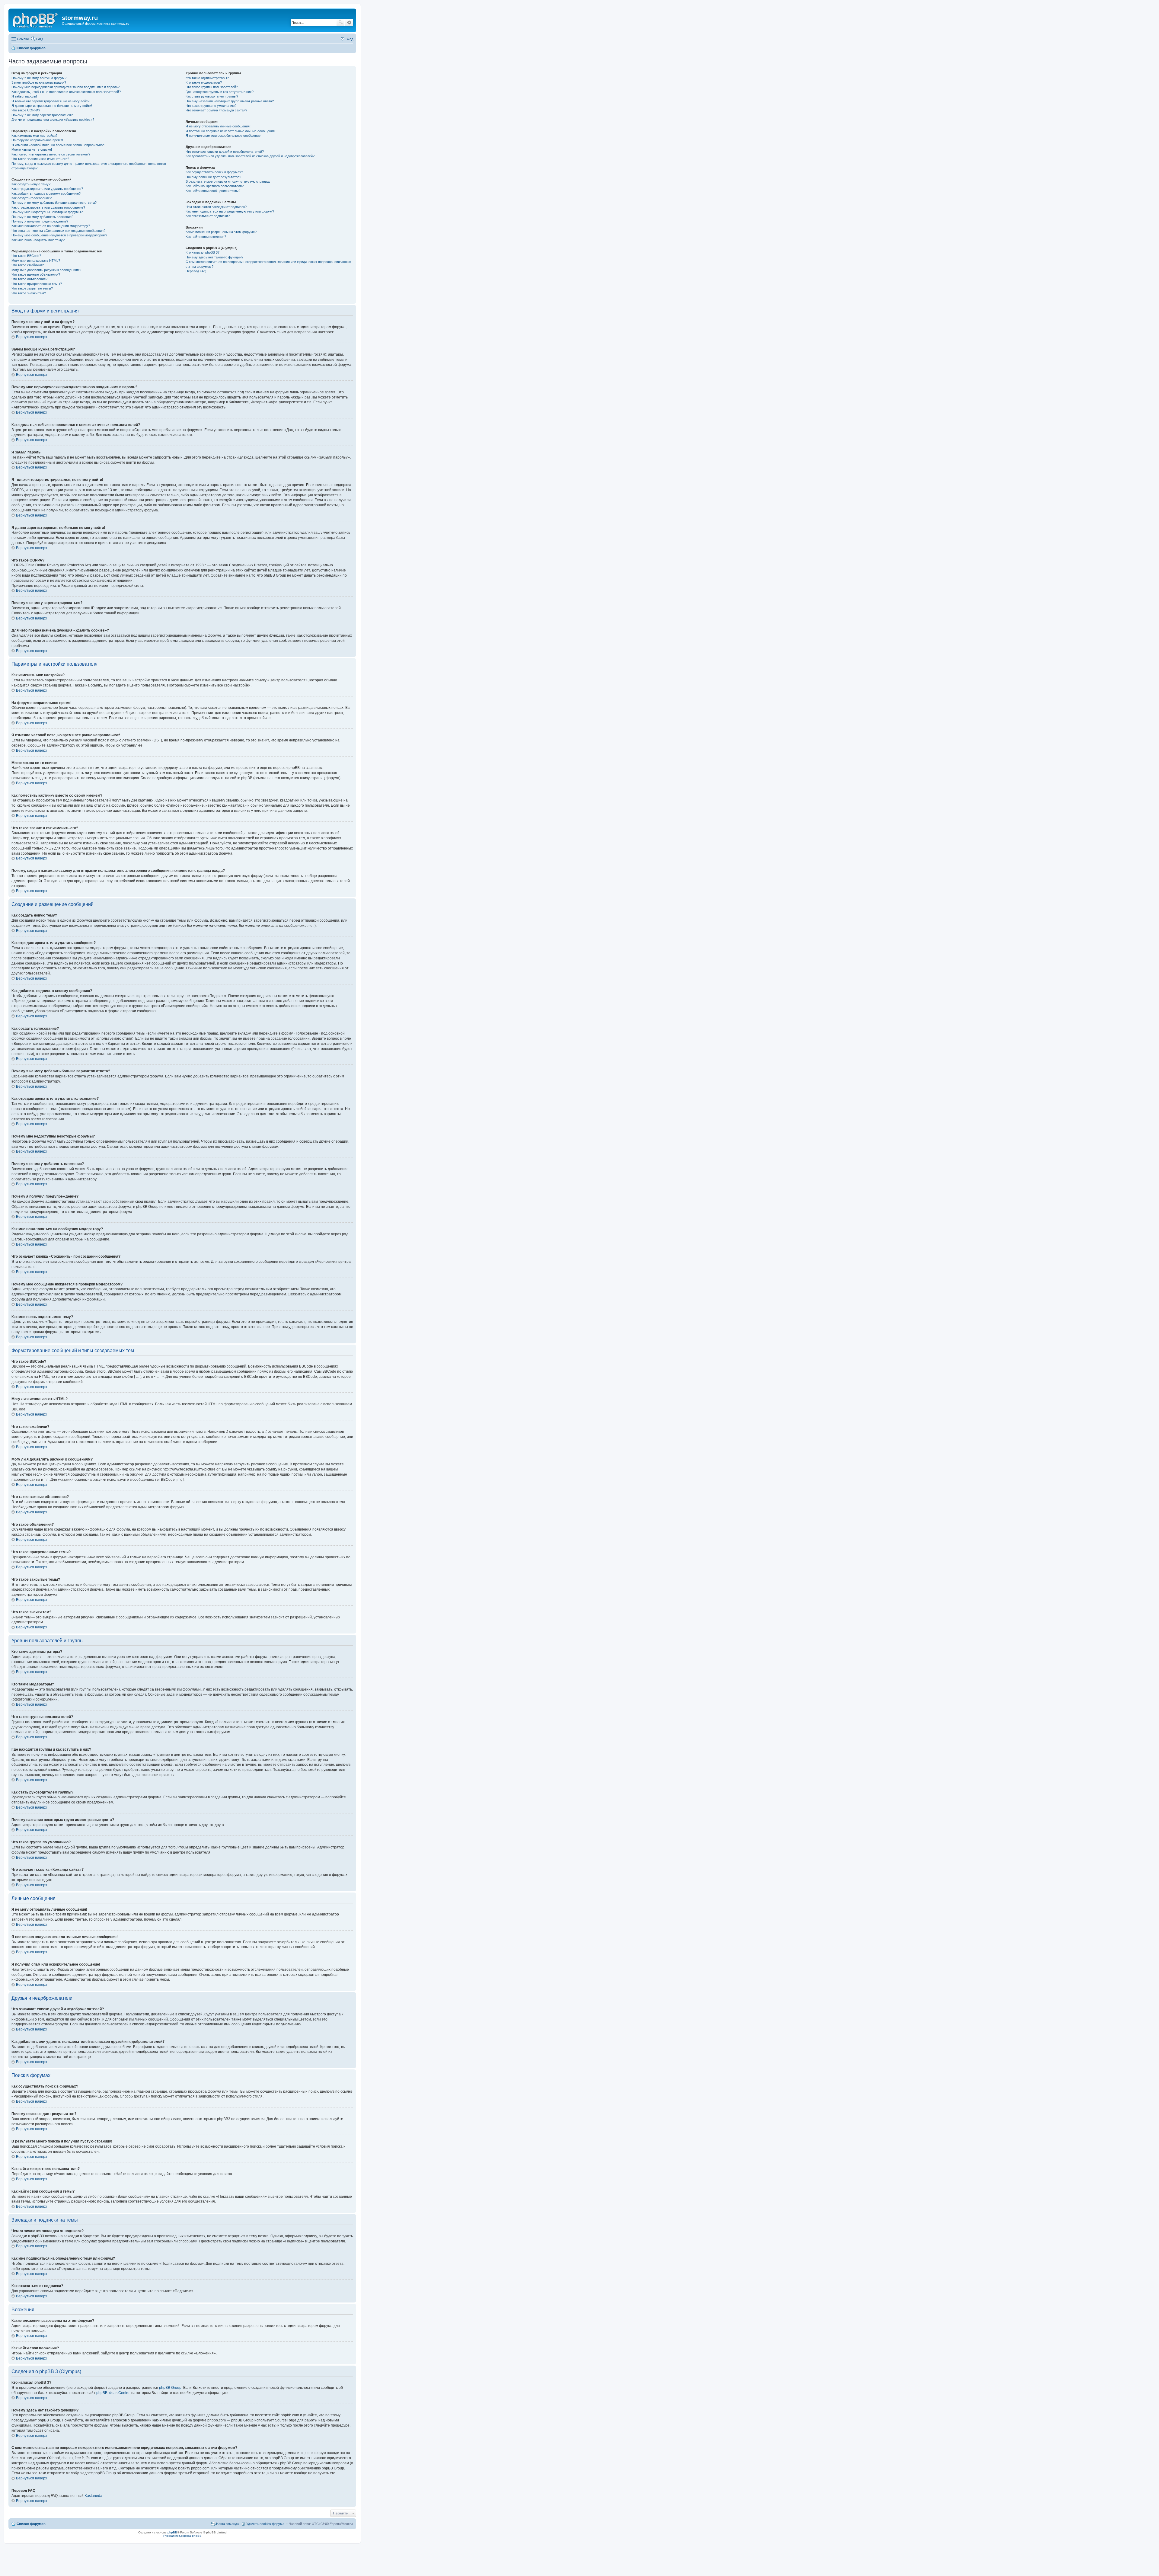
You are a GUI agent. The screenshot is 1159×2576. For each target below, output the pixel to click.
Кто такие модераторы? (204, 82)
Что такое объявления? (29, 279)
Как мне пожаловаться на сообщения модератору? (51, 226)
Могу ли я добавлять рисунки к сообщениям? (46, 270)
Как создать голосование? (32, 198)
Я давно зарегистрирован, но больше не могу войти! (52, 106)
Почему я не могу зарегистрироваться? (42, 115)
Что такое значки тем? (29, 293)
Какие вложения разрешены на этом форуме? (221, 232)
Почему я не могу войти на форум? (39, 78)
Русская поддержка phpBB (182, 2536)
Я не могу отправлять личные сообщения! (218, 126)
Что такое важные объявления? (36, 274)
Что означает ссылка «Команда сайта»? (216, 110)
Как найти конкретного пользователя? (215, 186)
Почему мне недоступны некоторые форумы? (47, 212)
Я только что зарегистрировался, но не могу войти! (51, 101)
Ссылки (23, 39)
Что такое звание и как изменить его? (40, 159)
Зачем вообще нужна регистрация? (39, 82)
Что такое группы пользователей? (212, 87)
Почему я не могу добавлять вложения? (42, 217)
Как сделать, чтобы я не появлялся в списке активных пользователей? (66, 92)
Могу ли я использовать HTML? (36, 261)
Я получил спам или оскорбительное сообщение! (223, 136)
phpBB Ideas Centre (113, 2393)
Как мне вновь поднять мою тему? (38, 240)
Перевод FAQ (196, 271)
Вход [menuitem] (349, 39)
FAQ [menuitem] (40, 39)
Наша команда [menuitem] (227, 2524)
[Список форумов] (36, 20)
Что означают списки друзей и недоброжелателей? (225, 152)
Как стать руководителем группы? (212, 96)
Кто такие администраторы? (207, 78)
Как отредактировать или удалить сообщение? (47, 189)
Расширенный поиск (349, 23)
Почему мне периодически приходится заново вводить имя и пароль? (65, 87)
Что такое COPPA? (26, 110)
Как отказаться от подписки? (208, 216)
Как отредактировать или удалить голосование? (48, 207)
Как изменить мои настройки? (34, 136)
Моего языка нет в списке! (32, 149)
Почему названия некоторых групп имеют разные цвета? (230, 101)
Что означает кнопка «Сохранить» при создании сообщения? (58, 231)
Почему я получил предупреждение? (40, 221)
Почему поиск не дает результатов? (213, 177)
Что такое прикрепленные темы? (37, 284)
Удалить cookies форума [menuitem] (265, 2524)
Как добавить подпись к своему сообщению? (46, 194)
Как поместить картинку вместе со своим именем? (51, 154)
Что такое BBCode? (26, 256)
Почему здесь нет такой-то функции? (214, 257)
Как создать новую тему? (31, 184)
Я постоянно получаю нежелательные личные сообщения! (231, 131)
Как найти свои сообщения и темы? (213, 191)
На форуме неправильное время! (37, 140)
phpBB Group (170, 2388)
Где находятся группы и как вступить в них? (220, 92)
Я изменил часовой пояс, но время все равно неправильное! (58, 145)
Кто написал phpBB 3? (203, 252)
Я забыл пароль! (24, 96)
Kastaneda (93, 2496)
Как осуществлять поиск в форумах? (214, 172)
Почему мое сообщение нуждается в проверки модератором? (59, 235)
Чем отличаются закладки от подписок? (216, 207)
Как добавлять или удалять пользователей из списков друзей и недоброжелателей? (250, 156)
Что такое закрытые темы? (32, 288)
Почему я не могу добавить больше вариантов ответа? (54, 203)
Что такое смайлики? (28, 265)
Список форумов (31, 2524)
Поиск (340, 23)
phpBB (172, 2532)
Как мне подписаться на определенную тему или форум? (230, 211)
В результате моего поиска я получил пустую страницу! (228, 181)
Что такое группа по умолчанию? (211, 106)
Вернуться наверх (32, 337)
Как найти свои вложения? (206, 237)
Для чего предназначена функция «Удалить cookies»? (53, 120)
